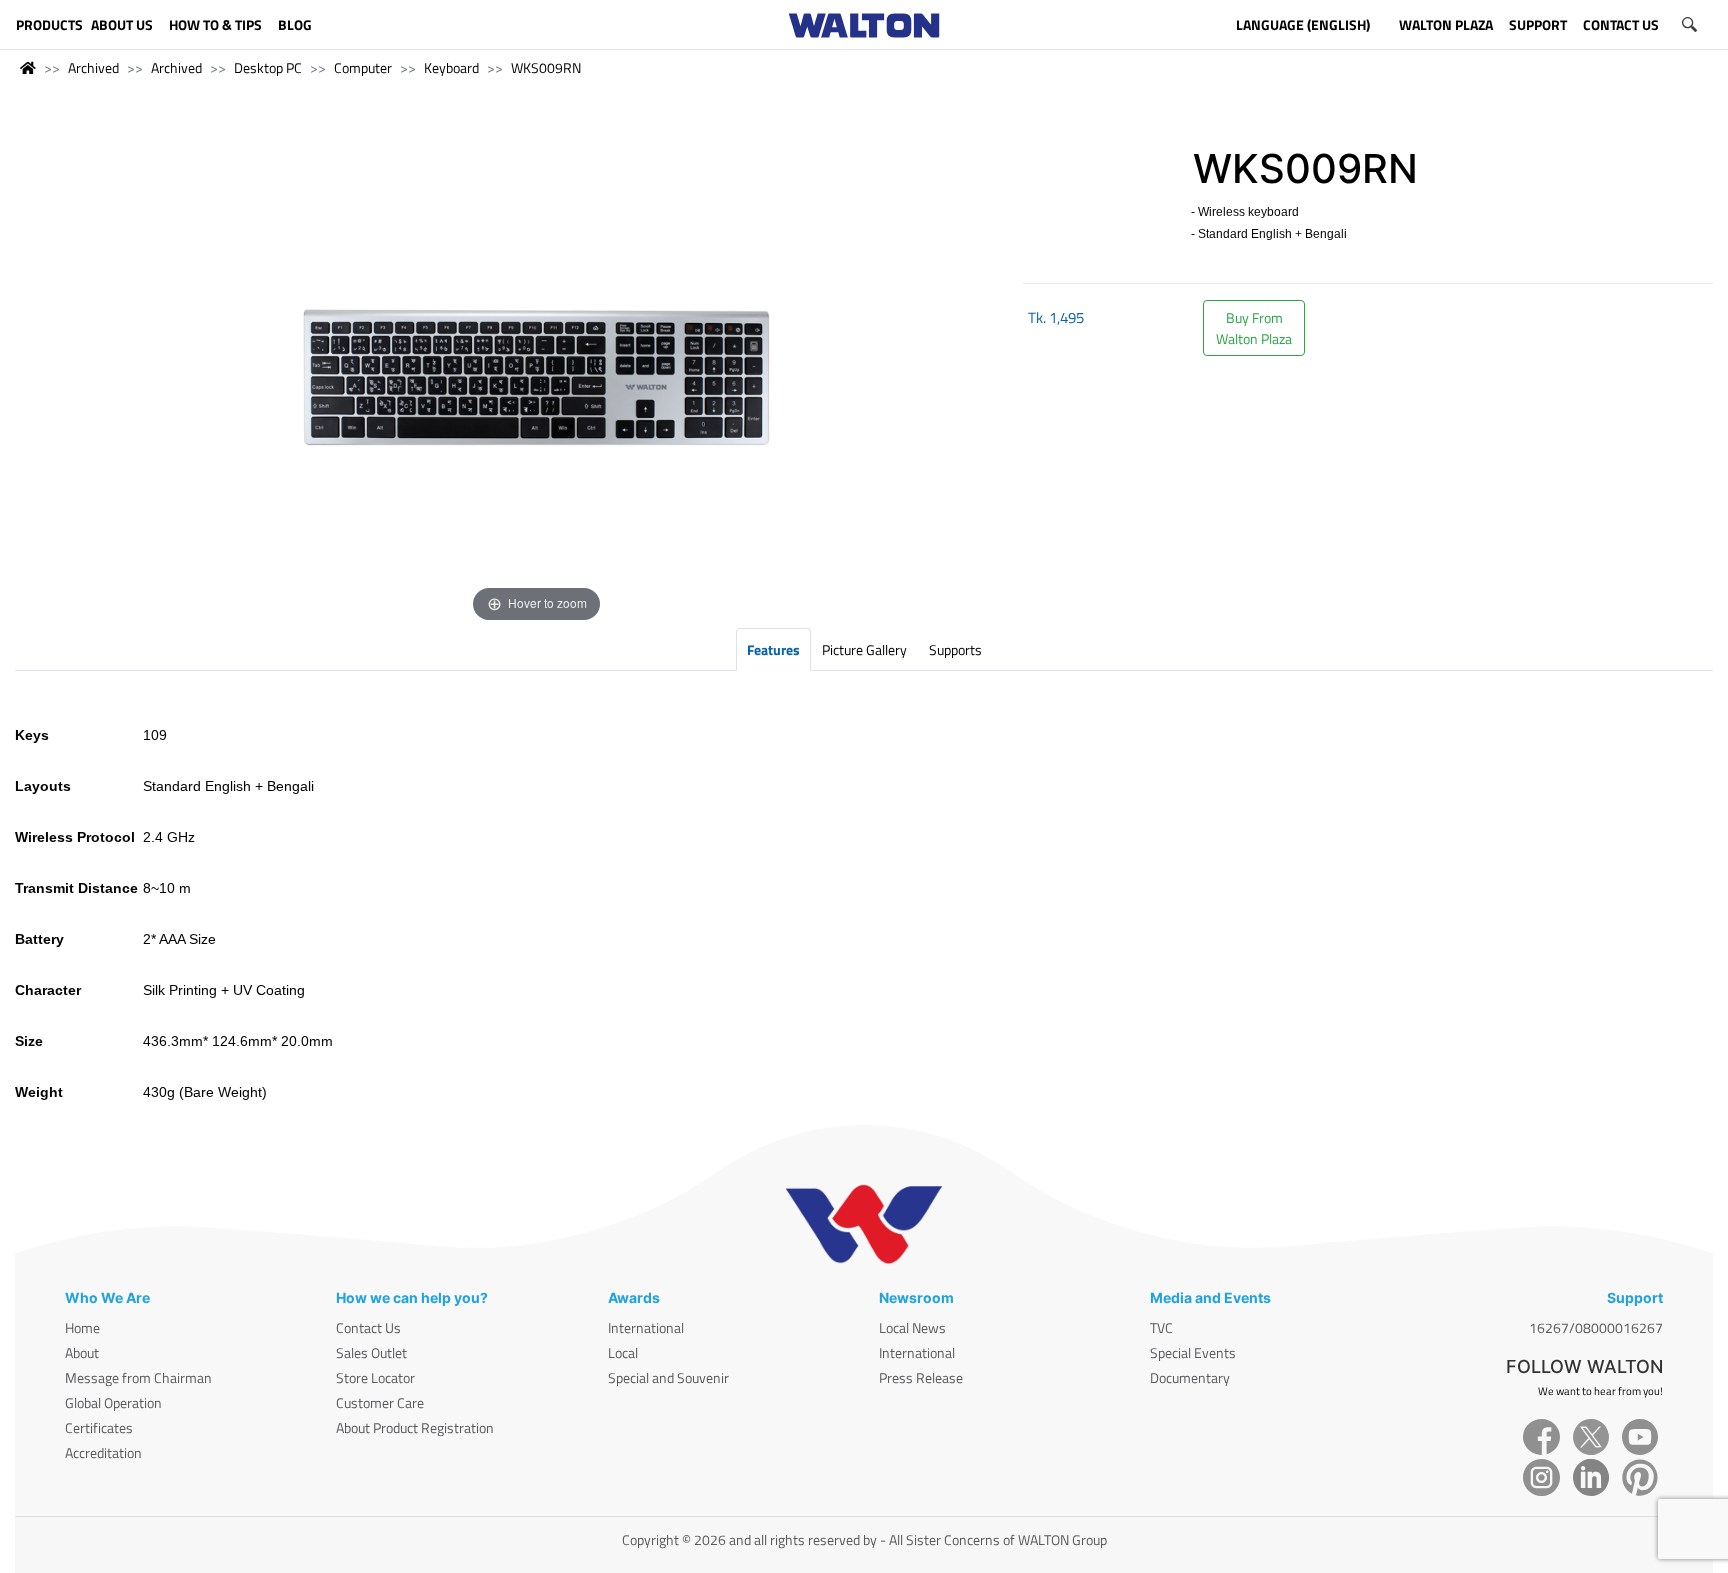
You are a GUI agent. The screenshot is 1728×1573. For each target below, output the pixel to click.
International (646, 1327)
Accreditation (103, 1452)
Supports (955, 649)
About (82, 1352)
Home (82, 1327)
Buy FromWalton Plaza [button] (1254, 328)
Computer (363, 67)
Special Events (1193, 1352)
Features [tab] (773, 649)
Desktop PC (268, 67)
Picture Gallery (864, 649)
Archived (93, 67)
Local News (912, 1327)
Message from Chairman (138, 1377)
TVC (1161, 1327)
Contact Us (368, 1327)
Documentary (1190, 1377)
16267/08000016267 (1596, 1327)
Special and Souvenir (668, 1377)
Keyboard (451, 67)
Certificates (99, 1427)
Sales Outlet (371, 1352)
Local (623, 1352)
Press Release (921, 1377)
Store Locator (375, 1377)
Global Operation (113, 1402)
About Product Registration (415, 1427)
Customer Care (380, 1402)
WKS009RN (546, 67)
